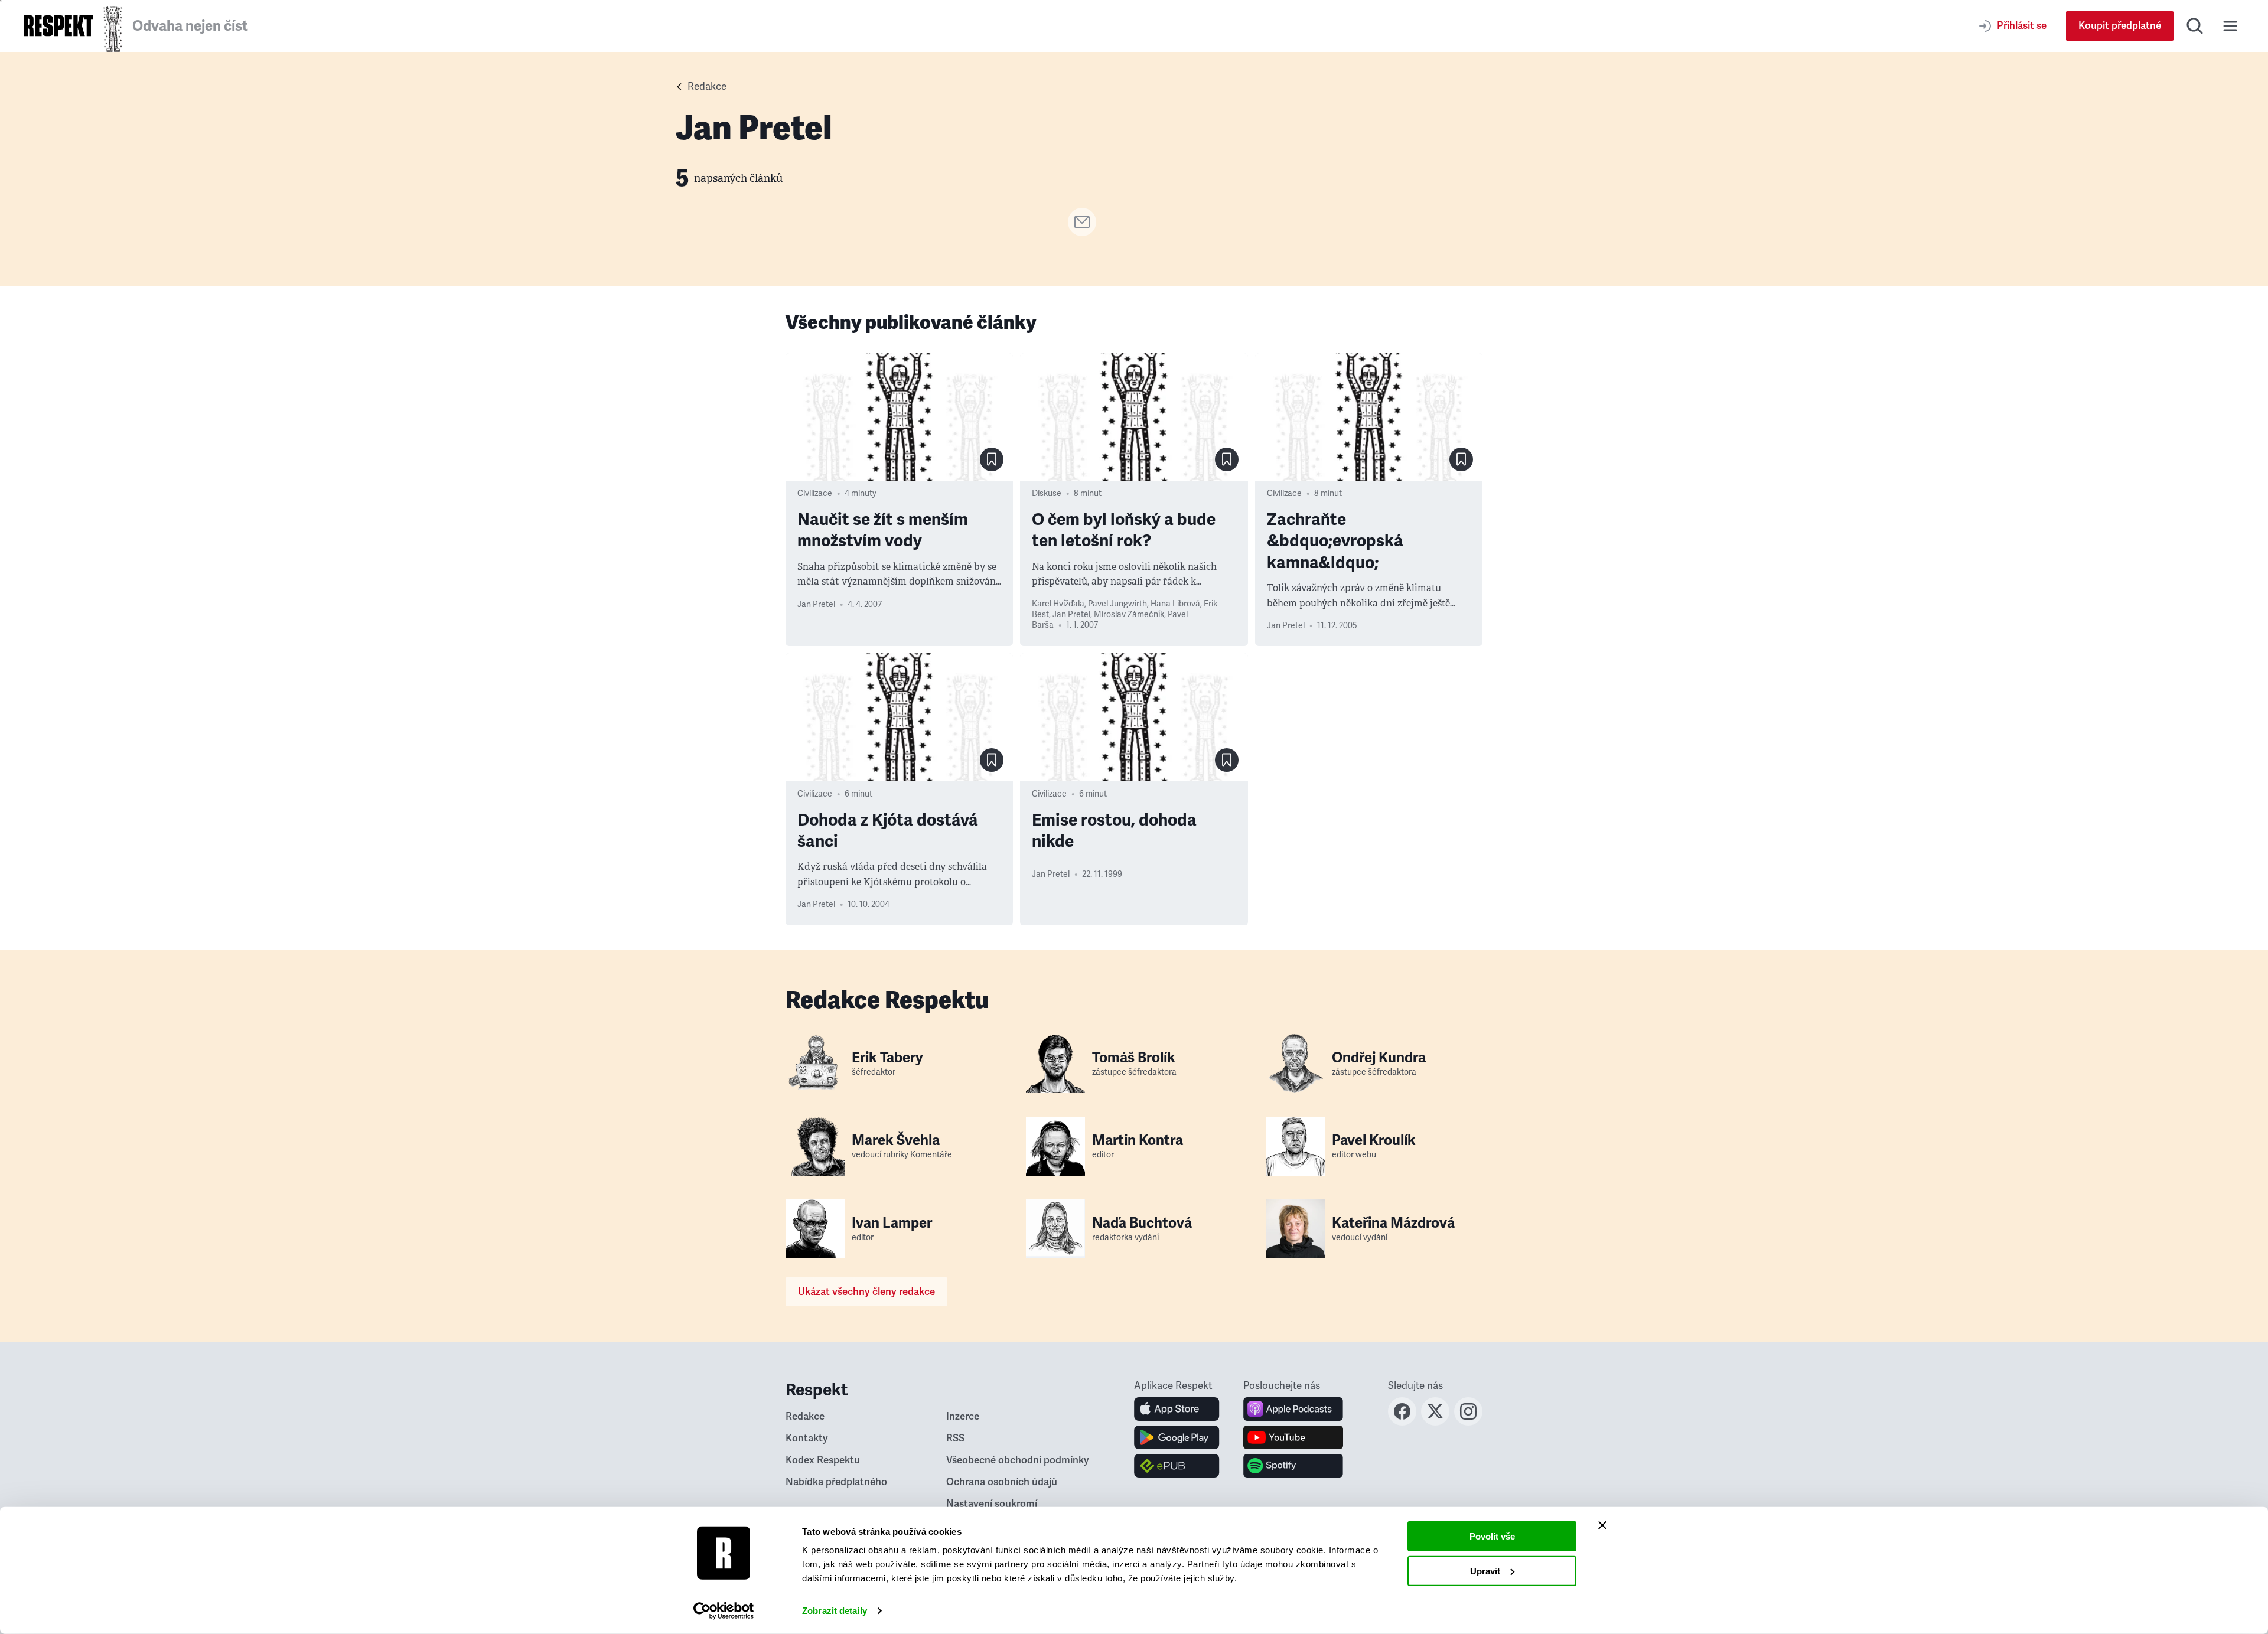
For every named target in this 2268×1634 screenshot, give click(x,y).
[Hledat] (2195, 26)
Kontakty (807, 1438)
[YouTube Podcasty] (1293, 1437)
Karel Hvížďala (1058, 604)
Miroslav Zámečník (1129, 614)
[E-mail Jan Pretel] (1082, 233)
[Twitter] (1435, 1422)
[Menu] (2230, 26)
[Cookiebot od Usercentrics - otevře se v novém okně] (724, 1611)
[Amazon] (1177, 1466)
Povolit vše (1492, 1536)
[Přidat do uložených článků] (992, 459)
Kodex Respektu (823, 1460)
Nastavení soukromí (992, 1504)
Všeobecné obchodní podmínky (1018, 1460)
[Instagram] (1468, 1422)
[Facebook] (1402, 1422)
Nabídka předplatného (836, 1482)
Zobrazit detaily (835, 1611)
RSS (955, 1438)
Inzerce (963, 1416)
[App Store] (1177, 1409)
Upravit (1485, 1571)
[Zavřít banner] (1602, 1525)
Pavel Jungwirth (1117, 604)
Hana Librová (1175, 604)
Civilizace (815, 493)
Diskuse (1047, 493)
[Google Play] (1177, 1437)
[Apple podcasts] (1293, 1409)
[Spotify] (1293, 1466)
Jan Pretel (816, 604)
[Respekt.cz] (58, 26)
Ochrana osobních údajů (1002, 1482)
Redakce (707, 87)
